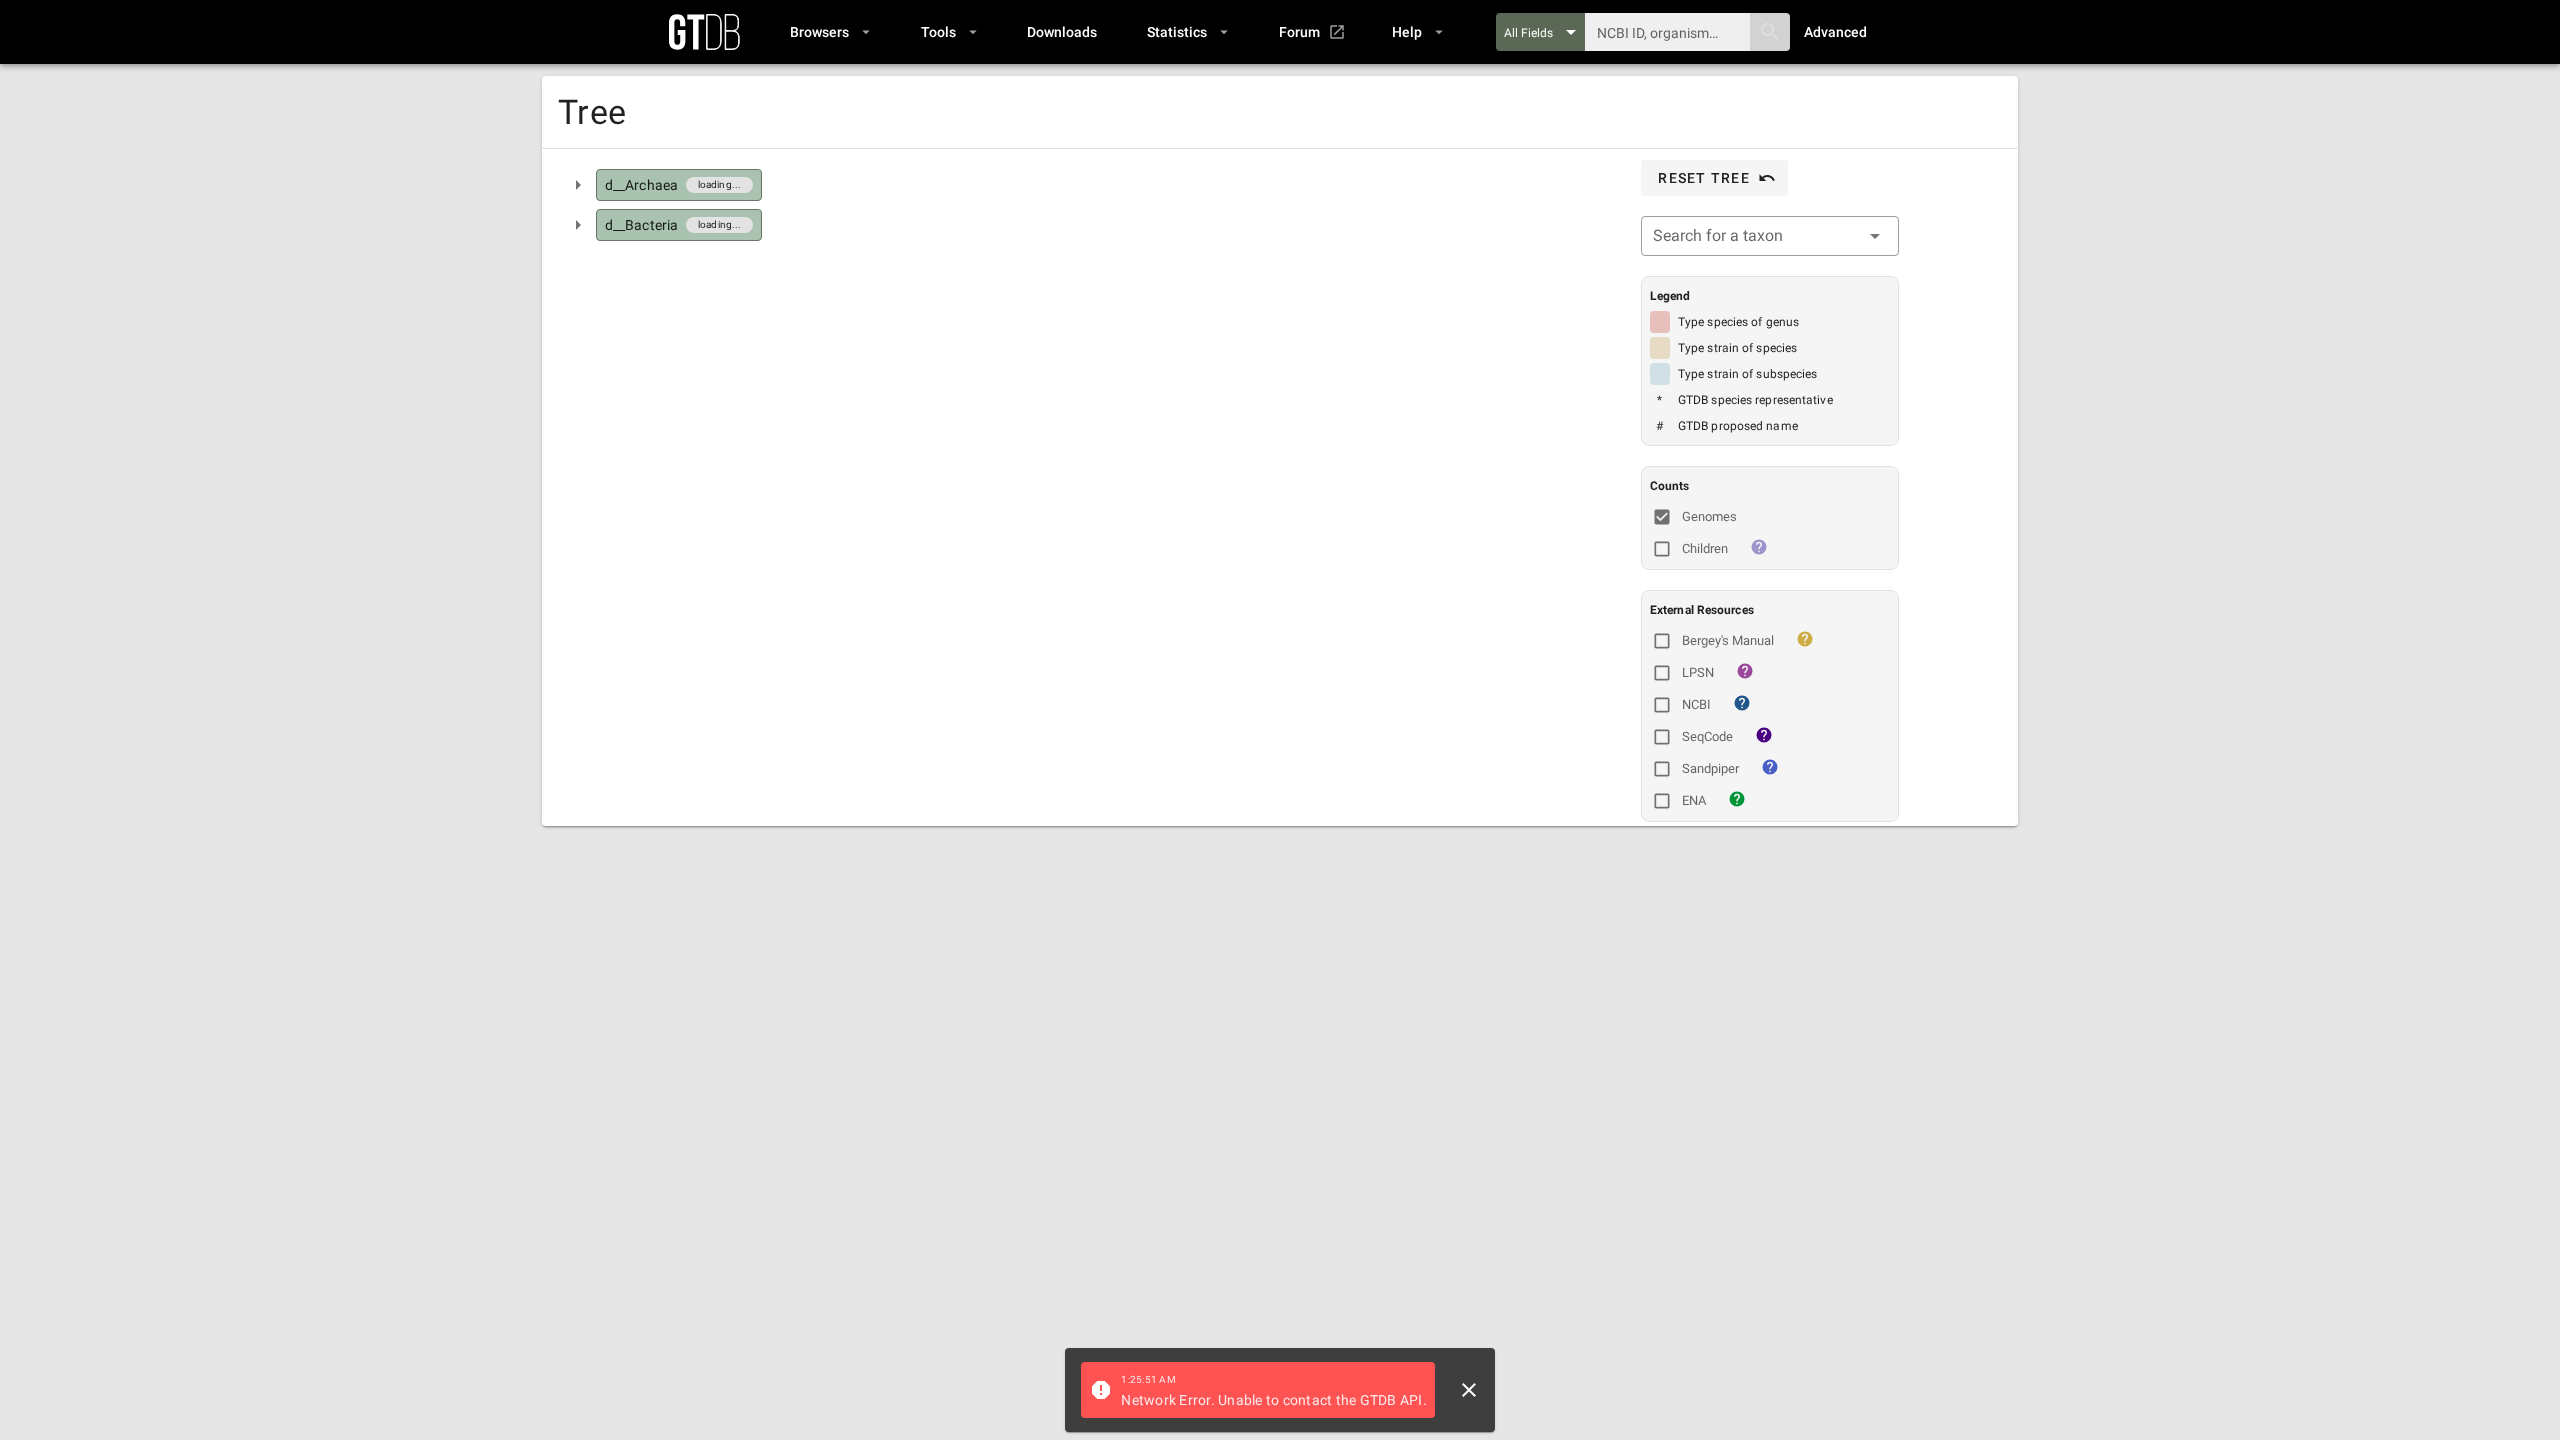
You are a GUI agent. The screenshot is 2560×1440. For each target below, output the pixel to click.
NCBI (1696, 704)
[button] (829, 32)
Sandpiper (1710, 768)
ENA (1694, 800)
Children (1705, 548)
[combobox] (1770, 236)
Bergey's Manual (1728, 640)
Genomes (1709, 516)
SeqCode (1707, 736)
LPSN (1698, 672)
